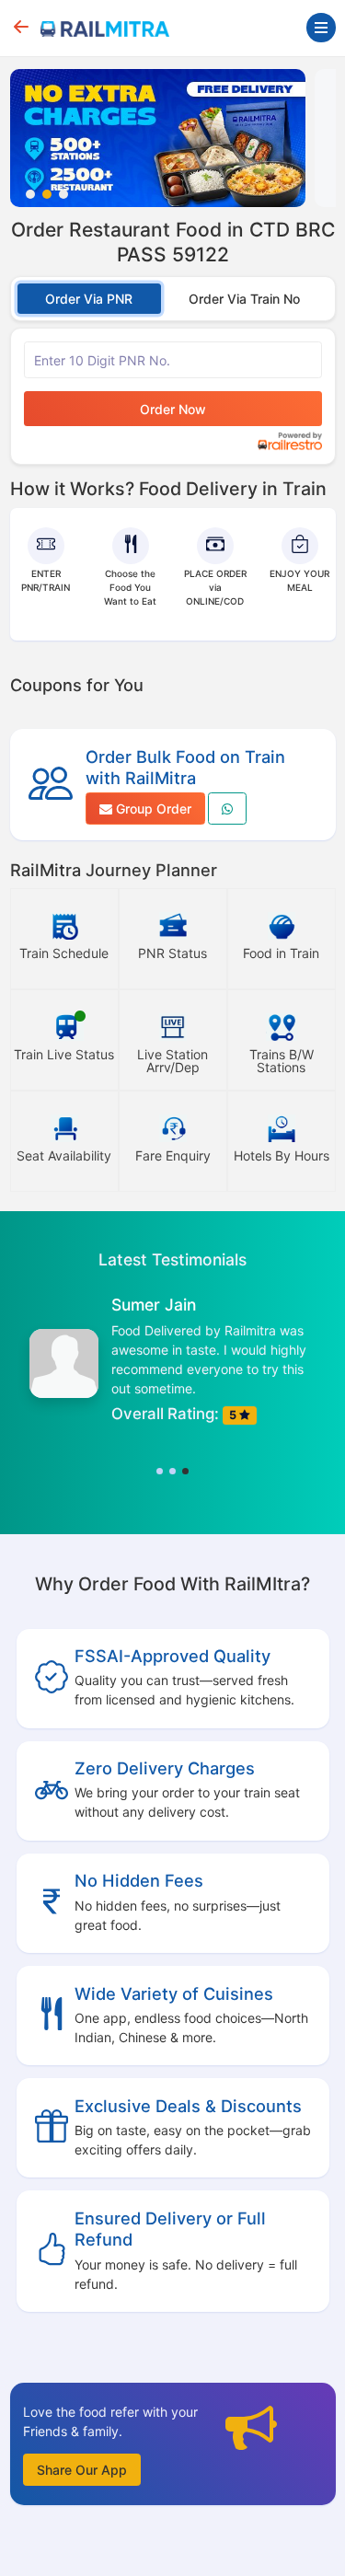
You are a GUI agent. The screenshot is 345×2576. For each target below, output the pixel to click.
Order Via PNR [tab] (89, 299)
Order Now (173, 409)
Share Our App (82, 2470)
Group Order (152, 809)
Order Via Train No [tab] (244, 299)
